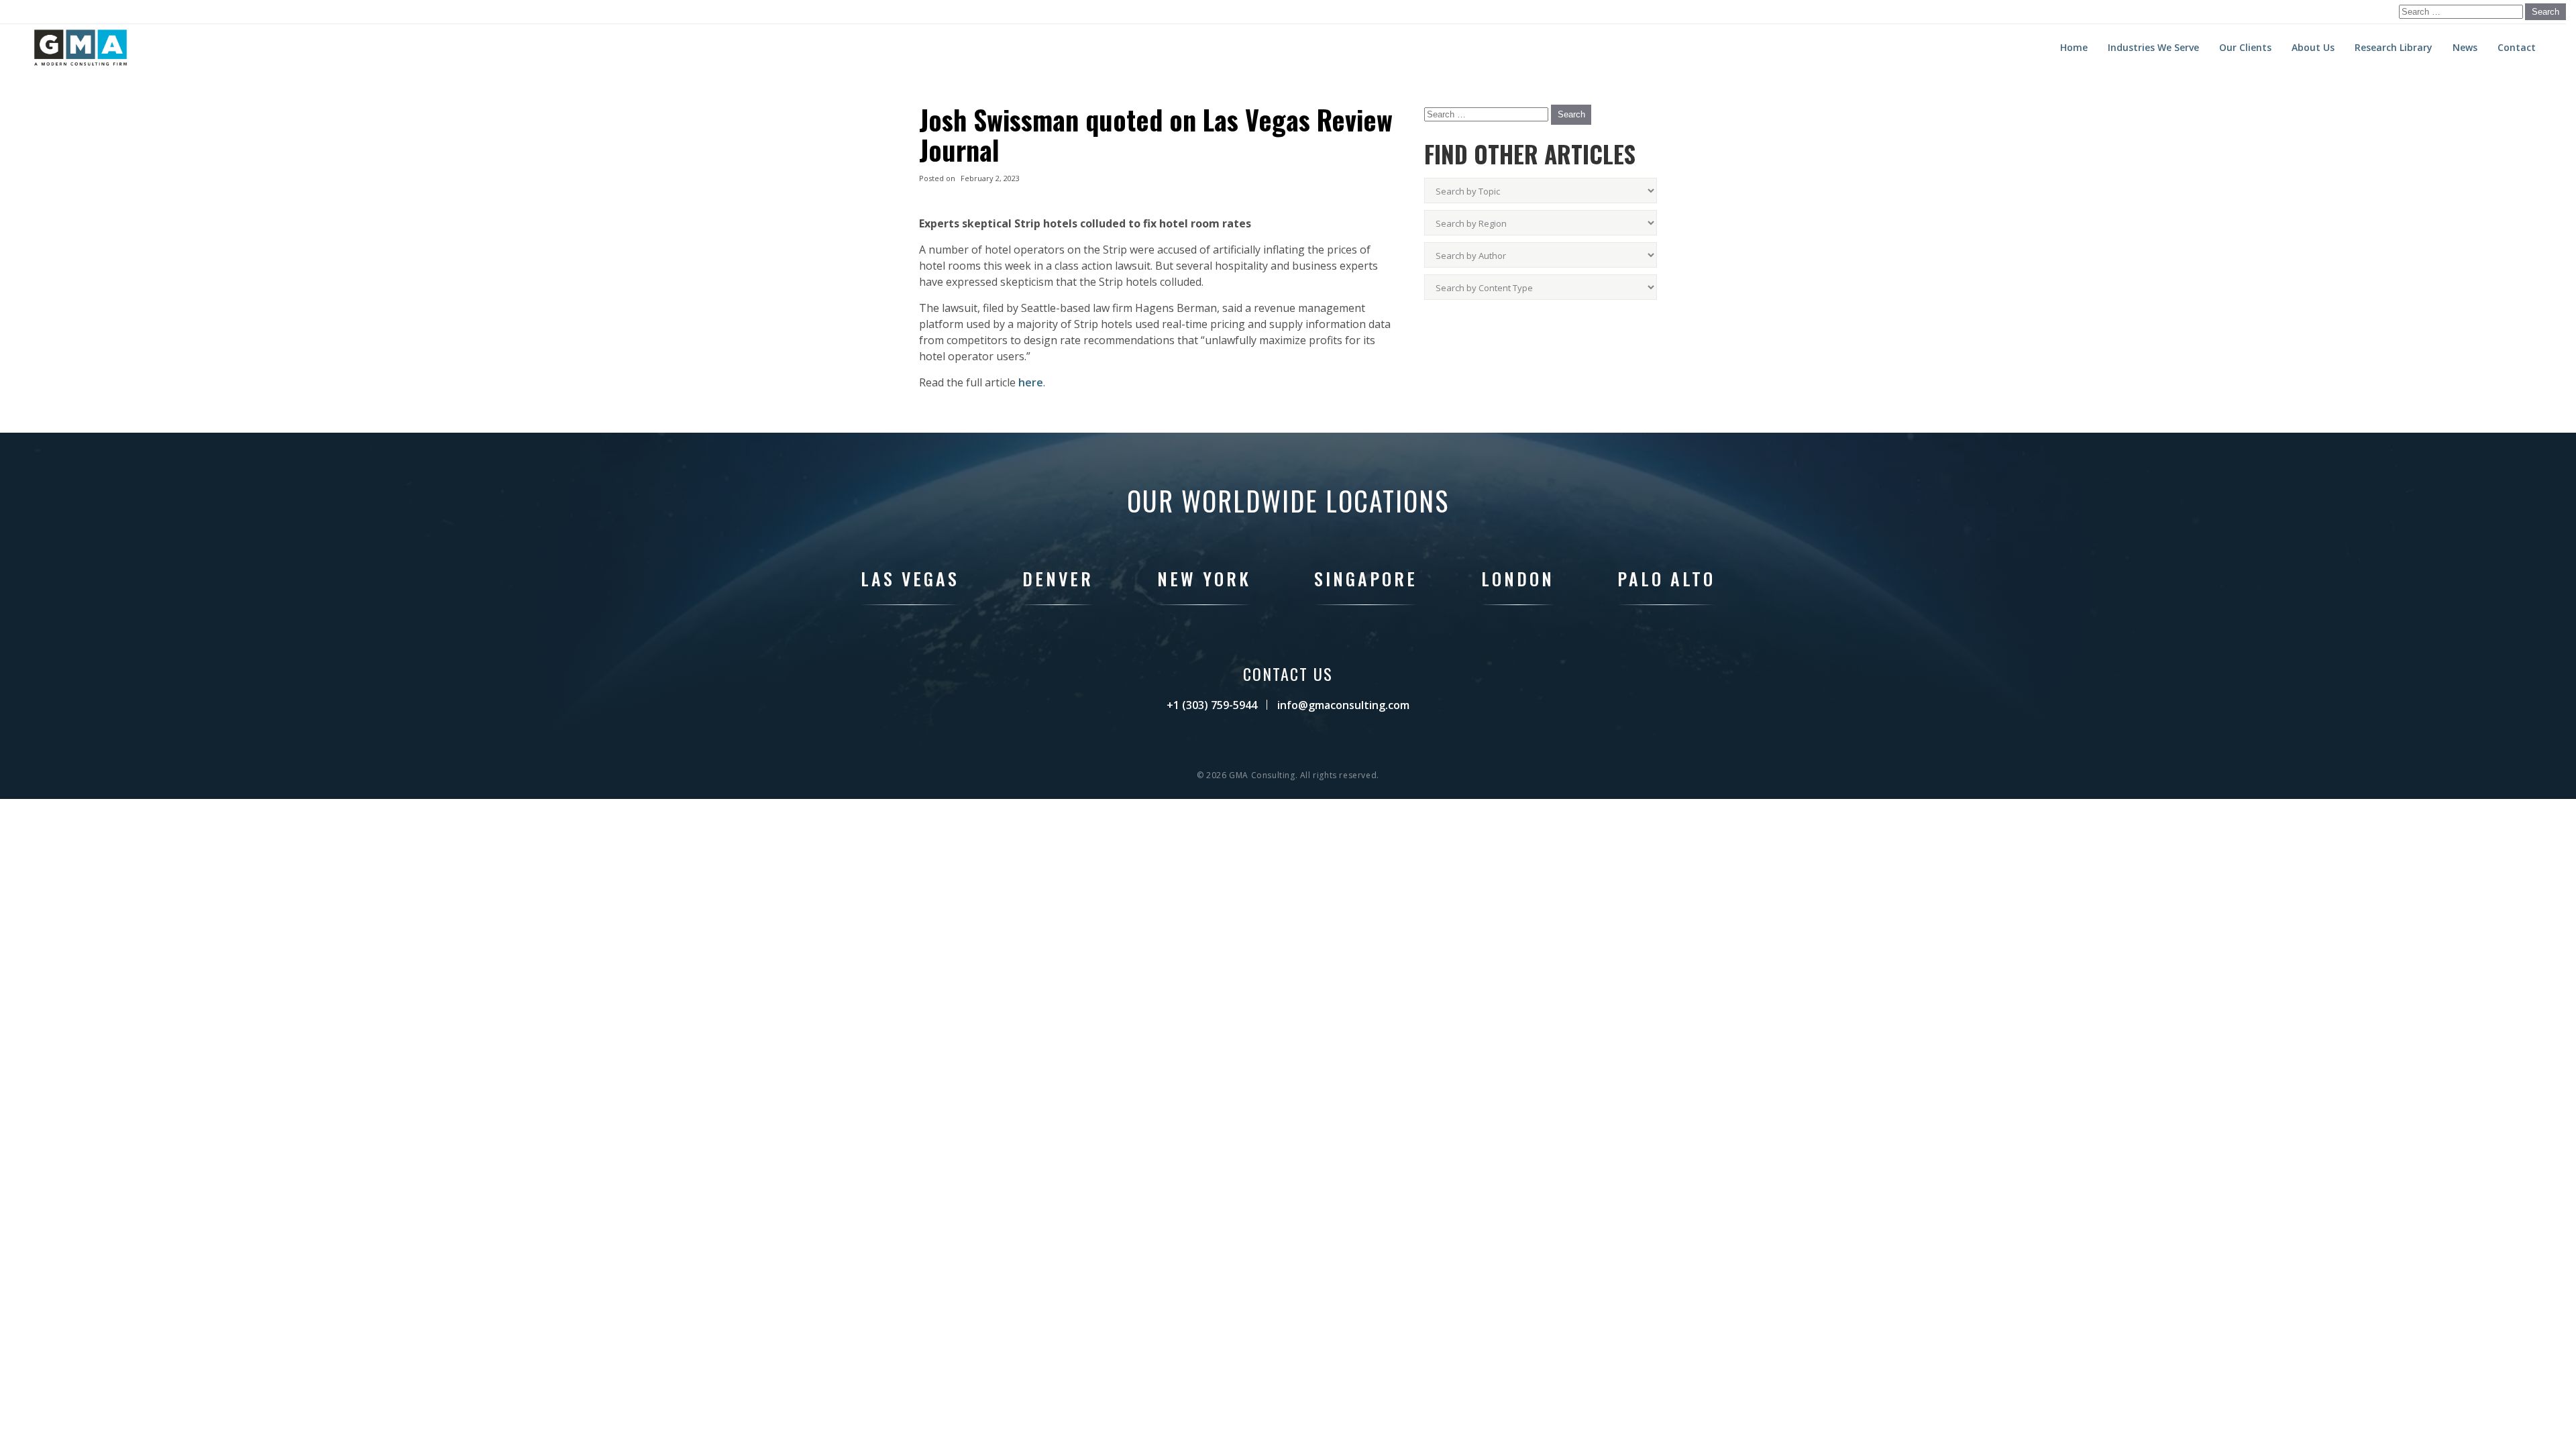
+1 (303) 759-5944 (1212, 705)
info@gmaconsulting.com (1343, 705)
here (1031, 382)
